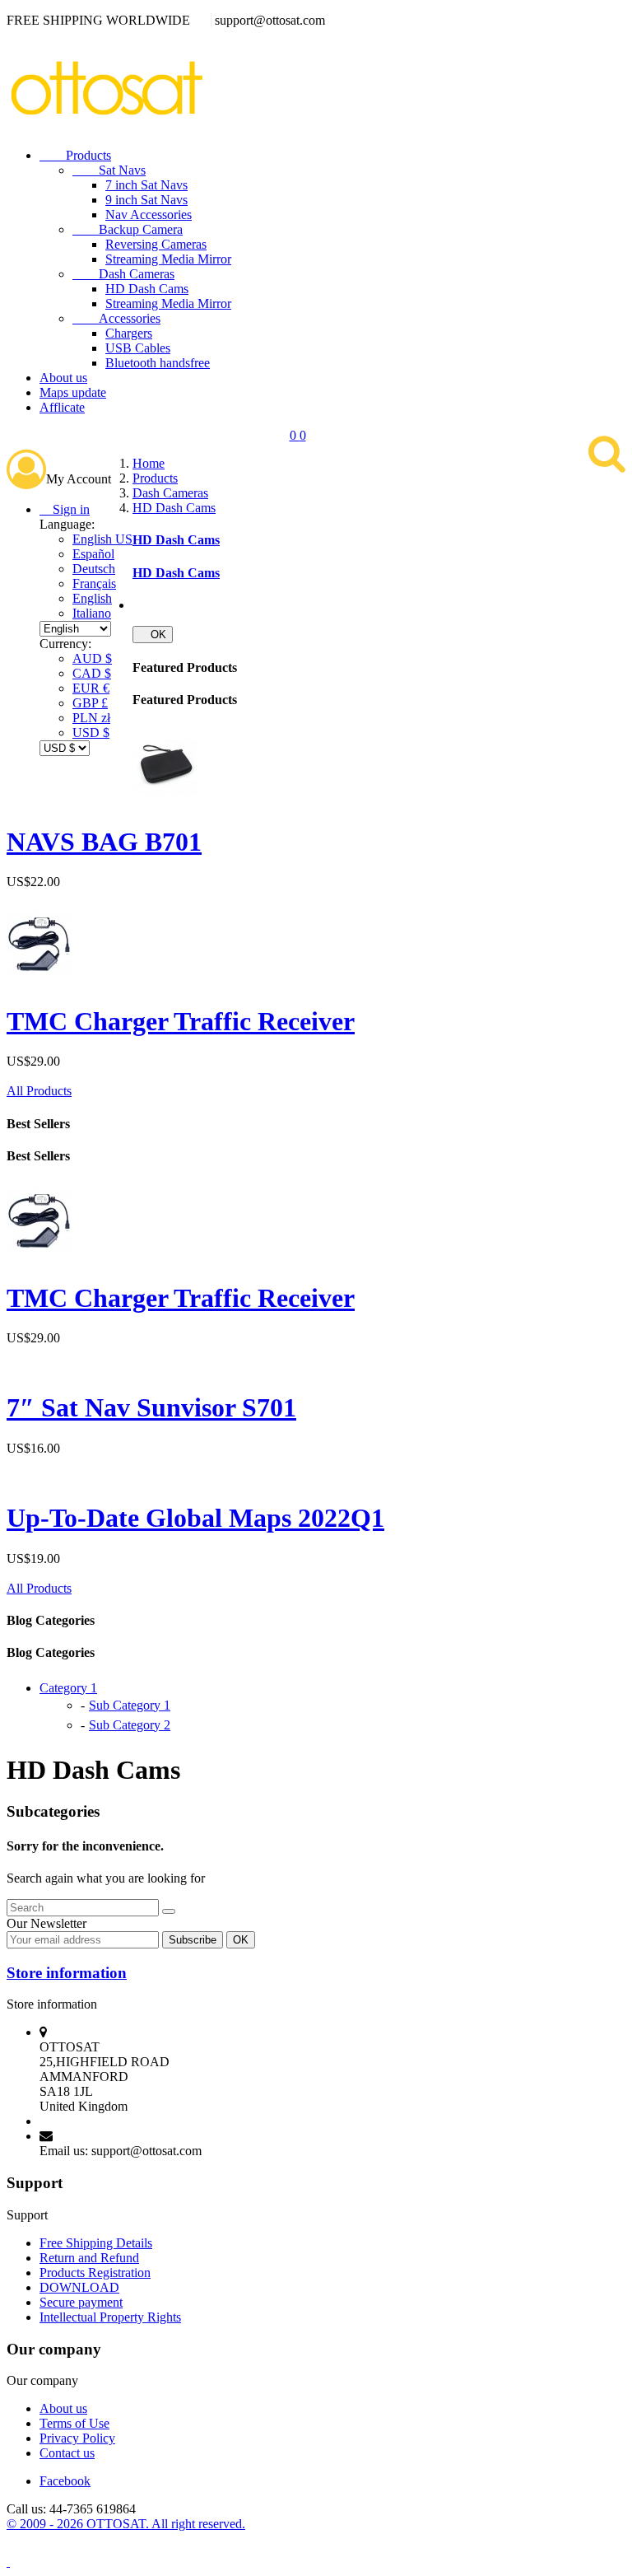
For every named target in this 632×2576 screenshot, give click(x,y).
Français (94, 583)
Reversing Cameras (156, 244)
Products (75, 155)
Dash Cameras (123, 274)
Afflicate (62, 407)
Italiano (92, 613)
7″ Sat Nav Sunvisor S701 (151, 1407)
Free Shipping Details (96, 2243)
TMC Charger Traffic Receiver (181, 1021)
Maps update (73, 392)
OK (153, 635)
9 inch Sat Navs (146, 200)
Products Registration (95, 2273)
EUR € (91, 688)
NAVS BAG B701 (104, 842)
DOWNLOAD (79, 2287)
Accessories (116, 318)
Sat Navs (109, 170)
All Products (39, 1091)
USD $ (91, 733)
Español (93, 554)
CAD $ (92, 673)
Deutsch (94, 569)
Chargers (129, 333)
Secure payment (81, 2302)
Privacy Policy (77, 2438)
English (92, 598)
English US (102, 539)
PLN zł (91, 718)
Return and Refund (89, 2258)
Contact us (67, 2453)
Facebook (65, 2481)
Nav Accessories (149, 215)
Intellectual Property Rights (110, 2317)
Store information (67, 1973)
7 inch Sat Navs (146, 185)
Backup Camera (128, 229)
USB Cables (138, 348)
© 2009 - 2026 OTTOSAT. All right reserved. (126, 2524)
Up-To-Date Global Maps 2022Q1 (195, 1518)
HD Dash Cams (147, 289)
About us (63, 378)
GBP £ (90, 703)
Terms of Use (74, 2423)
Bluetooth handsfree (158, 363)
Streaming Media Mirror (168, 259)
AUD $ (92, 658)
